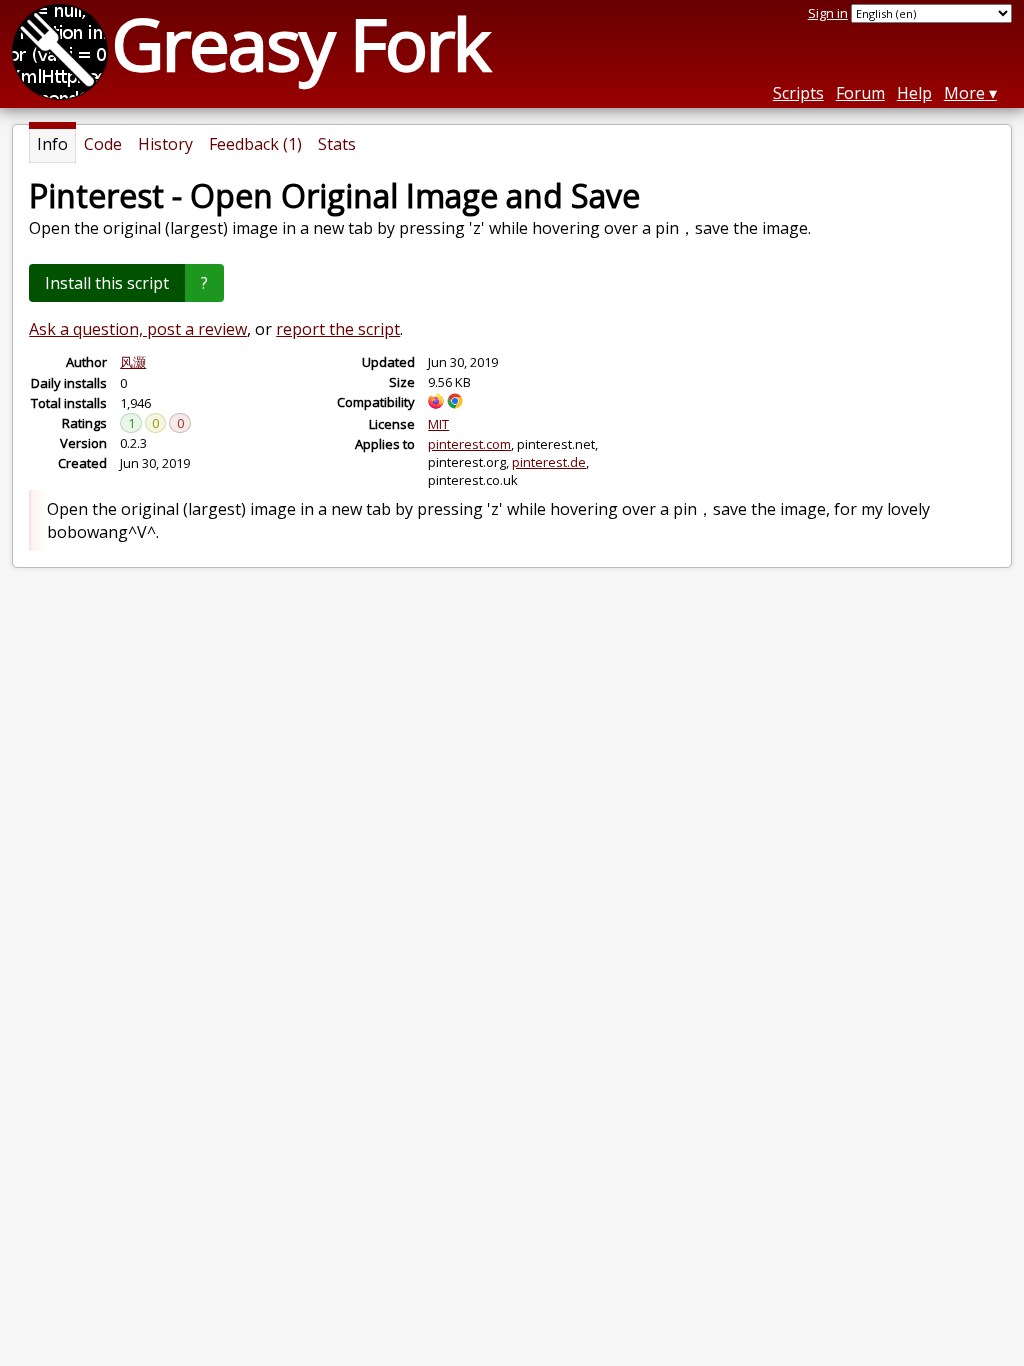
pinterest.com (469, 444)
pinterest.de (549, 462)
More (964, 93)
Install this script (107, 283)
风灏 (133, 362)
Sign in (828, 13)
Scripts (798, 93)
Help (914, 93)
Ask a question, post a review (138, 329)
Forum (860, 93)
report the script (338, 329)
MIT (438, 424)
